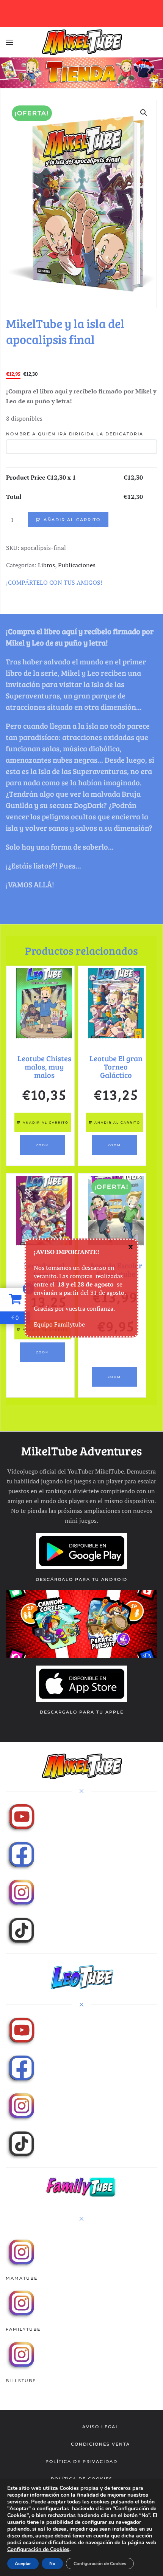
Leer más (114, 1354)
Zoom (43, 1145)
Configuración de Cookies (38, 2550)
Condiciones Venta (100, 2444)
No (52, 2564)
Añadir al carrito (72, 520)
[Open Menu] (9, 42)
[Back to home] (81, 42)
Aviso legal (101, 2427)
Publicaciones (77, 565)
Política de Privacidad (81, 2461)
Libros (46, 565)
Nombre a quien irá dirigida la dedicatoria (75, 434)
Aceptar (23, 2564)
